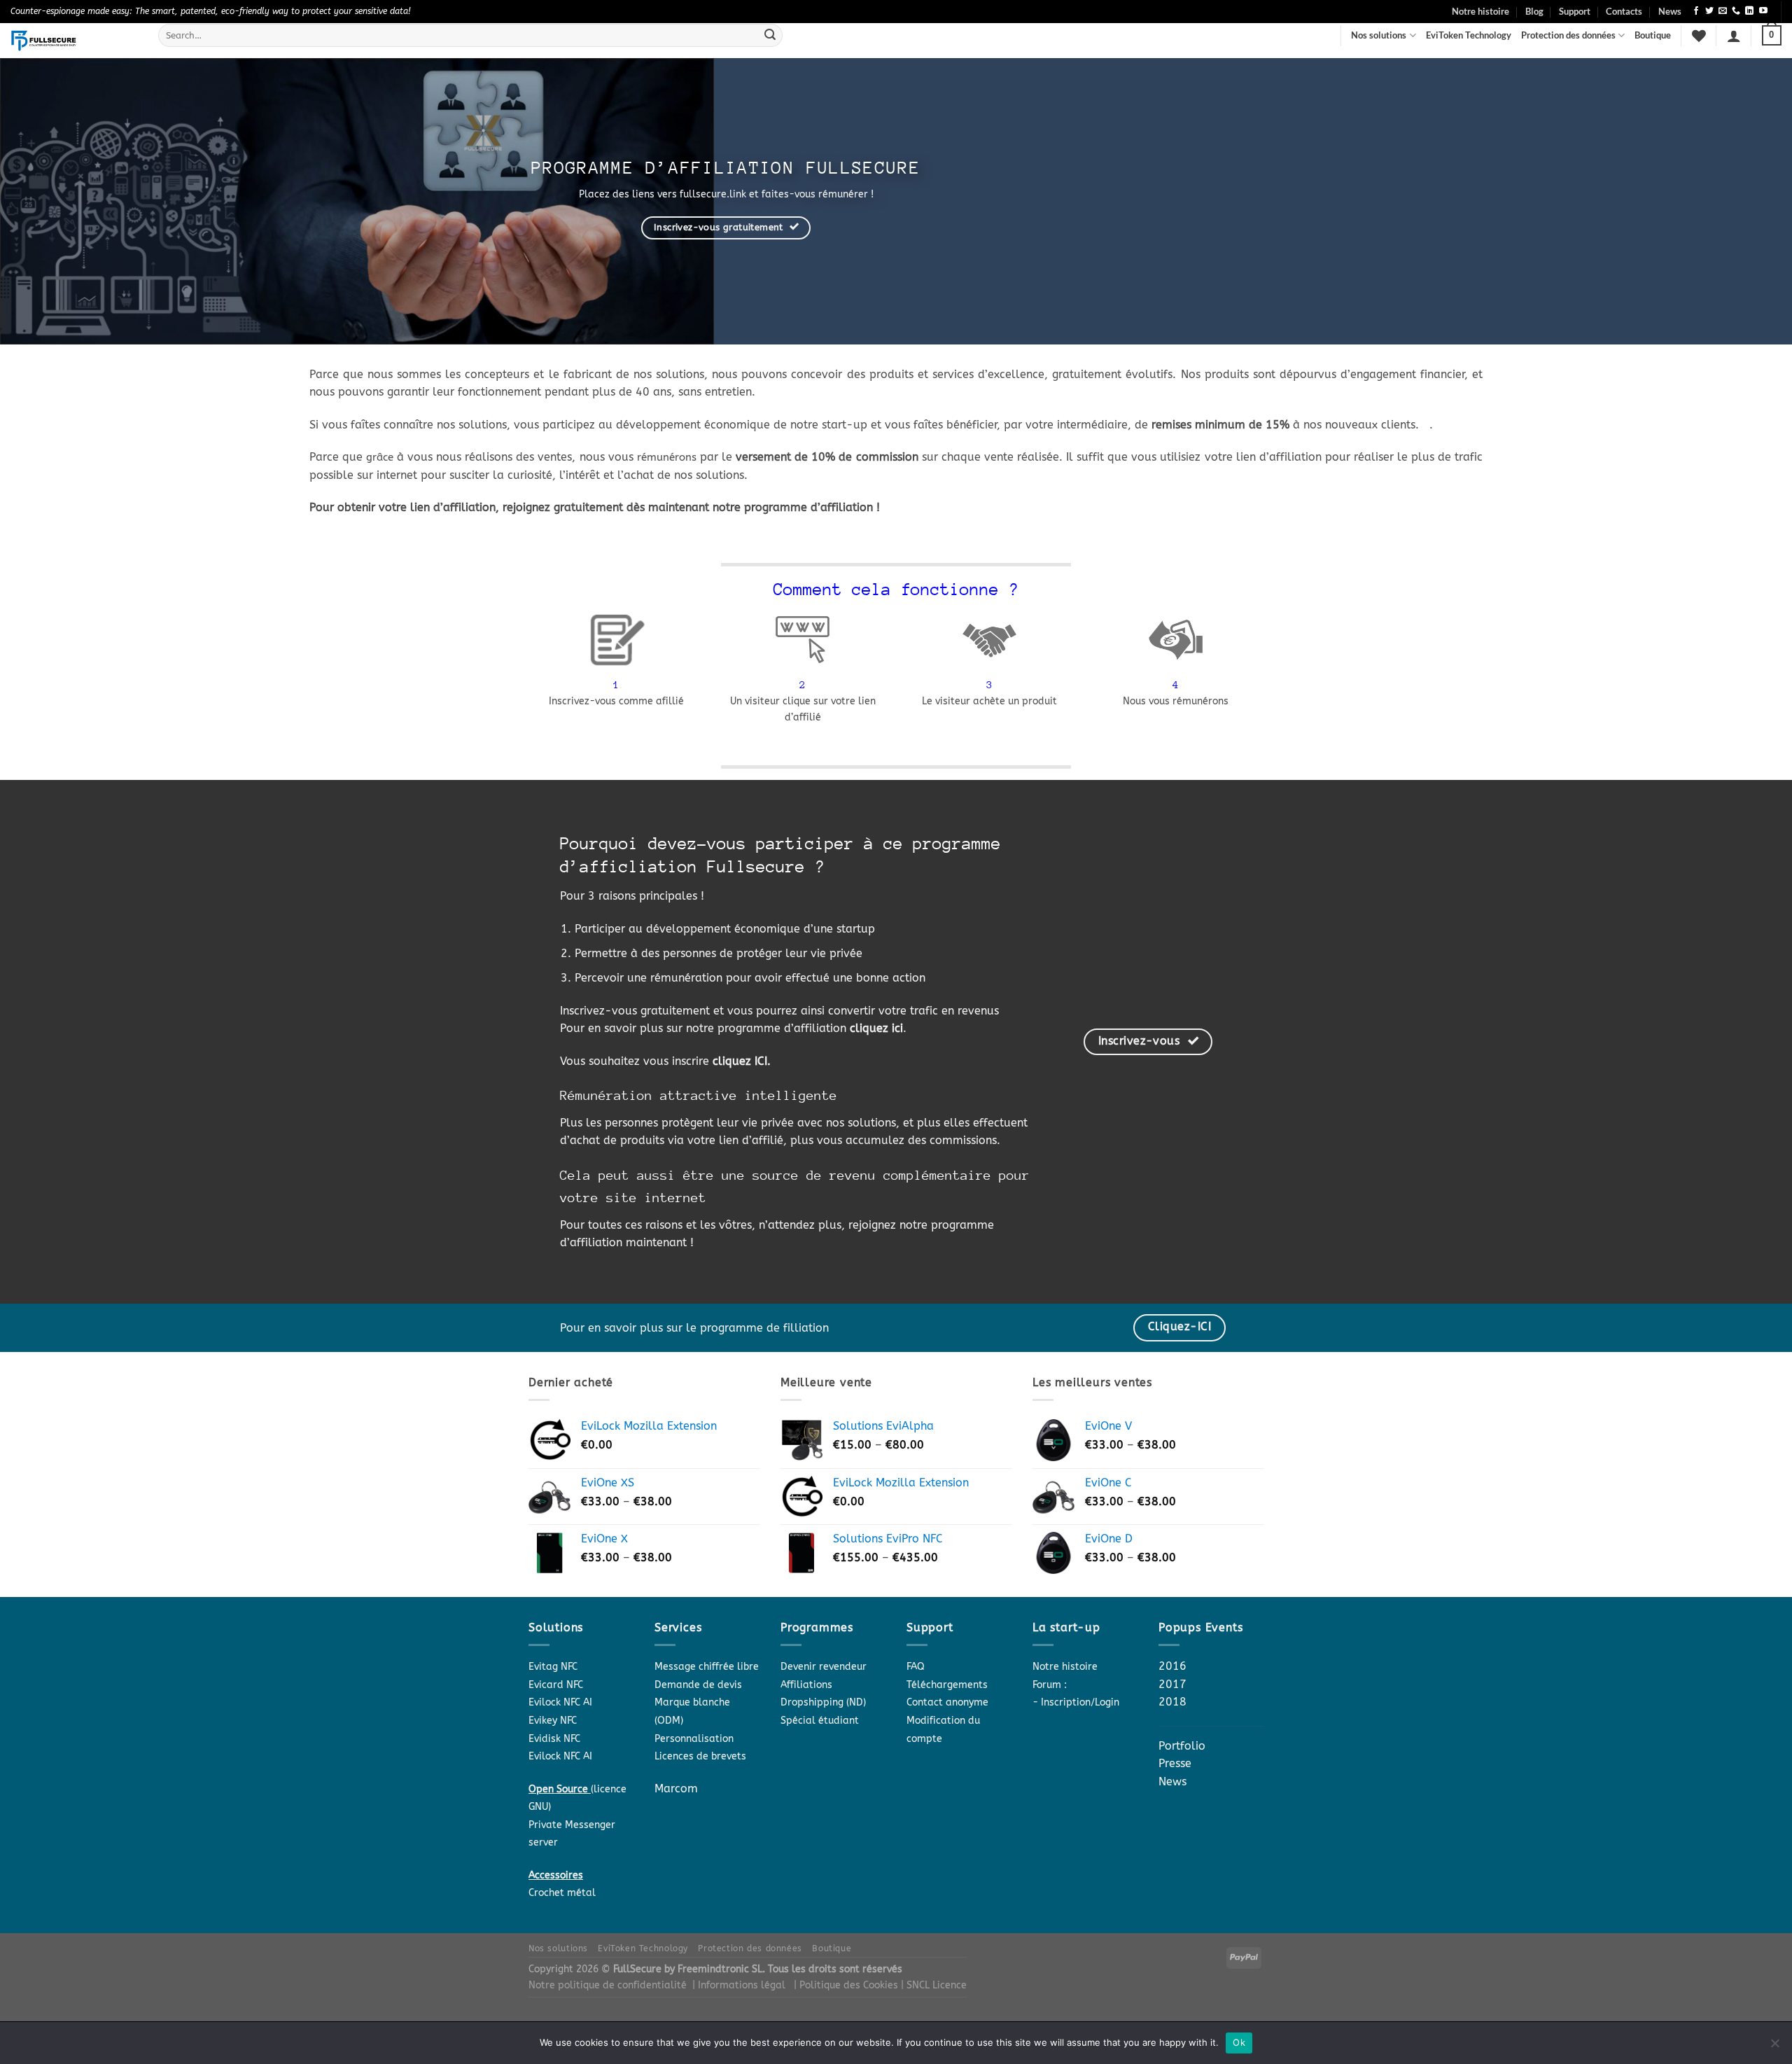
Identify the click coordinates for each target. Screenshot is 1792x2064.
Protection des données (1568, 35)
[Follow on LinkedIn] (1749, 11)
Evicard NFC (556, 1685)
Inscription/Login (1080, 1702)
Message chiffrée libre (707, 1667)
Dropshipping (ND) (823, 1702)
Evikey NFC (553, 1721)
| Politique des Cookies (847, 1985)
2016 (1172, 1666)
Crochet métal (562, 1893)
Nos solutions (1379, 35)
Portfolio (1182, 1746)
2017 (1172, 1684)
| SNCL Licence (934, 1985)
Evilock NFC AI (560, 1702)
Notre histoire (1480, 11)
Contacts (1624, 11)
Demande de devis (698, 1685)
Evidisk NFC (554, 1739)
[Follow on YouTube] (1763, 11)
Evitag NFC (553, 1667)
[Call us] (1736, 11)
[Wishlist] (1699, 36)
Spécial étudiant (820, 1721)
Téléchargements (947, 1685)
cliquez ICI (740, 1061)
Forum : (1050, 1685)
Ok (1239, 2042)
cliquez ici (876, 1028)
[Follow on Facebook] (1696, 11)
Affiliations (806, 1685)
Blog (1534, 11)
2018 (1172, 1702)
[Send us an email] (1723, 11)
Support (1575, 11)
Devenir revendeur (824, 1667)
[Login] (1734, 36)
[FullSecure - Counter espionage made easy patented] (74, 41)
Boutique (1653, 35)
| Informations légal (739, 1985)
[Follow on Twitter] (1709, 11)
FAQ (916, 1667)
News (1670, 11)
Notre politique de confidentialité (608, 1985)
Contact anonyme (947, 1702)
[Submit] (770, 36)
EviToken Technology (1469, 35)
